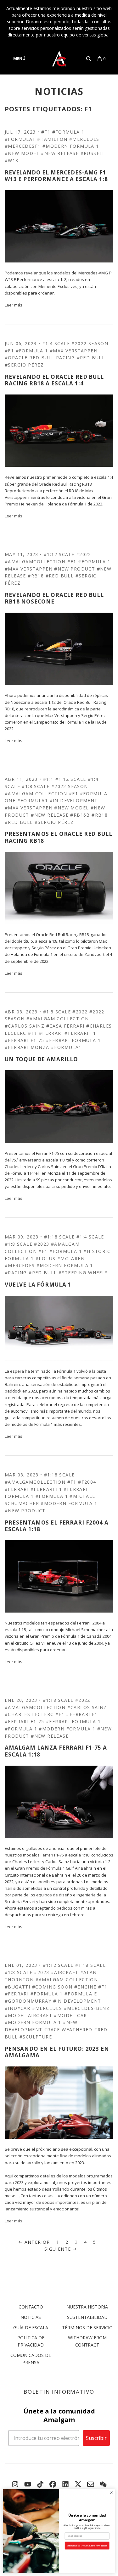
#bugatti (17, 1987)
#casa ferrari (65, 1026)
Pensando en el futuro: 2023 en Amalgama (57, 2052)
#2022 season (90, 343)
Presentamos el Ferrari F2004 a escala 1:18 (57, 1526)
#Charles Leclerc (29, 1714)
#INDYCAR (17, 2008)
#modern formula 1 (71, 146)
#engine (85, 1987)
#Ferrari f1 (80, 1033)
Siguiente (58, 2249)
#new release (60, 153)
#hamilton (52, 139)
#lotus (45, 1258)
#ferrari (51, 1033)
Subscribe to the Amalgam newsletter (87, 2546)
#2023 (42, 1244)
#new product (75, 569)
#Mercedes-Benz (87, 2008)
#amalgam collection (36, 794)
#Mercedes (84, 139)
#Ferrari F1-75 (25, 1040)
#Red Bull (91, 358)
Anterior (37, 2242)
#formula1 (20, 139)
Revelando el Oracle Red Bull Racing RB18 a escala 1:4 (54, 380)
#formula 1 (68, 132)
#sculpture (36, 2037)
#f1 (46, 132)
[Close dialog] (111, 2493)
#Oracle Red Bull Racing (40, 358)
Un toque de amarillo (41, 1059)
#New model (22, 153)
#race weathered (68, 2030)
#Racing (16, 1273)
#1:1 (48, 779)
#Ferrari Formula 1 (73, 1040)
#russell (93, 153)
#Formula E (81, 1994)
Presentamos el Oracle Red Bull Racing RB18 (59, 837)
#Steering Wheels (83, 1273)
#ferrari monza (27, 1047)
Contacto (31, 2307)
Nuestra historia (87, 2307)
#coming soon (52, 1987)
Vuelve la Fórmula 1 (38, 1285)
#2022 (84, 554)
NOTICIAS (59, 91)
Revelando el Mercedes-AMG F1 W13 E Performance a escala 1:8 (56, 176)
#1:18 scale (59, 1237)
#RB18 (36, 576)
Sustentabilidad (87, 2317)
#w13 (12, 160)
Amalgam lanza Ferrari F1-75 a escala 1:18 (56, 1751)
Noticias (31, 2317)
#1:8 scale (36, 786)
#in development (74, 800)
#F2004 (87, 1482)
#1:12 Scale (59, 554)
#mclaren (71, 1258)
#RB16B (80, 815)
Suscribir (96, 2438)
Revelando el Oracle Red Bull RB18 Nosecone (54, 598)
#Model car (70, 2015)
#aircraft (65, 1972)
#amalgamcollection (35, 562)
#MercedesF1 (23, 146)
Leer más (14, 305)
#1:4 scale (56, 343)
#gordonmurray (28, 2001)
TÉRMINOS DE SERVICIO (87, 2328)
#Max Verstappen (74, 351)
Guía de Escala (31, 2328)
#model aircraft (28, 2015)
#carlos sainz (25, 1026)
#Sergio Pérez (24, 365)
